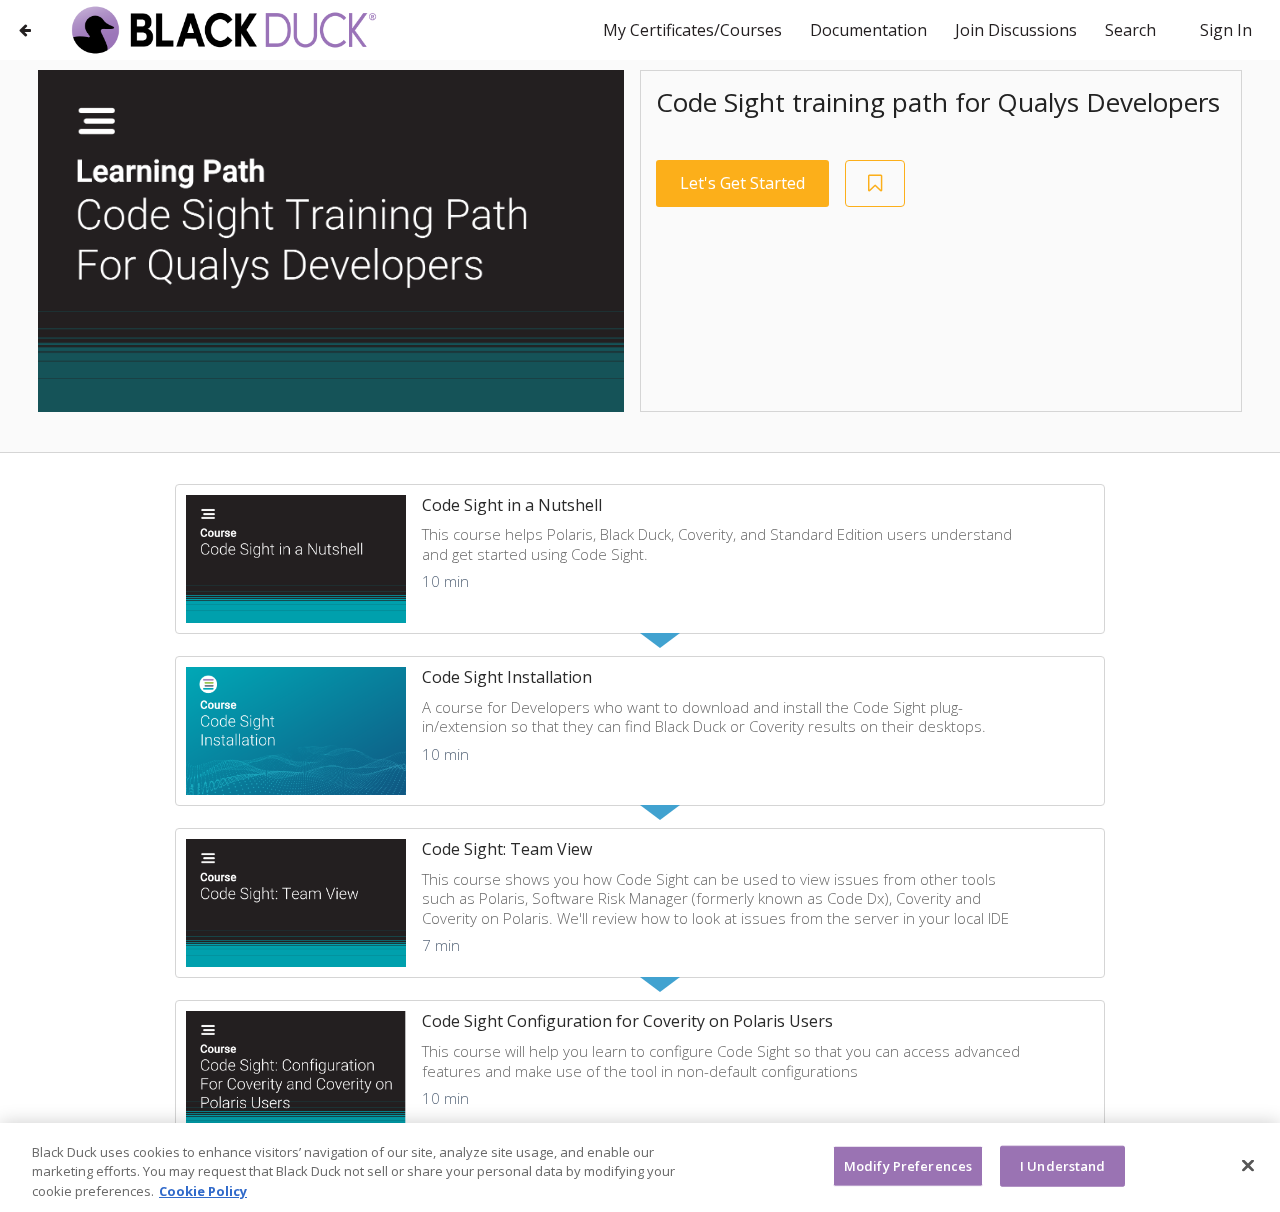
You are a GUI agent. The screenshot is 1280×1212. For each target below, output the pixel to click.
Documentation (870, 30)
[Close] (1248, 1165)
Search (1130, 30)
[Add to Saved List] (875, 183)
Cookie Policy (203, 1191)
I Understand (1063, 1165)
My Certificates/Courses (694, 30)
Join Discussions (1018, 30)
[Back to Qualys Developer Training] (25, 29)
